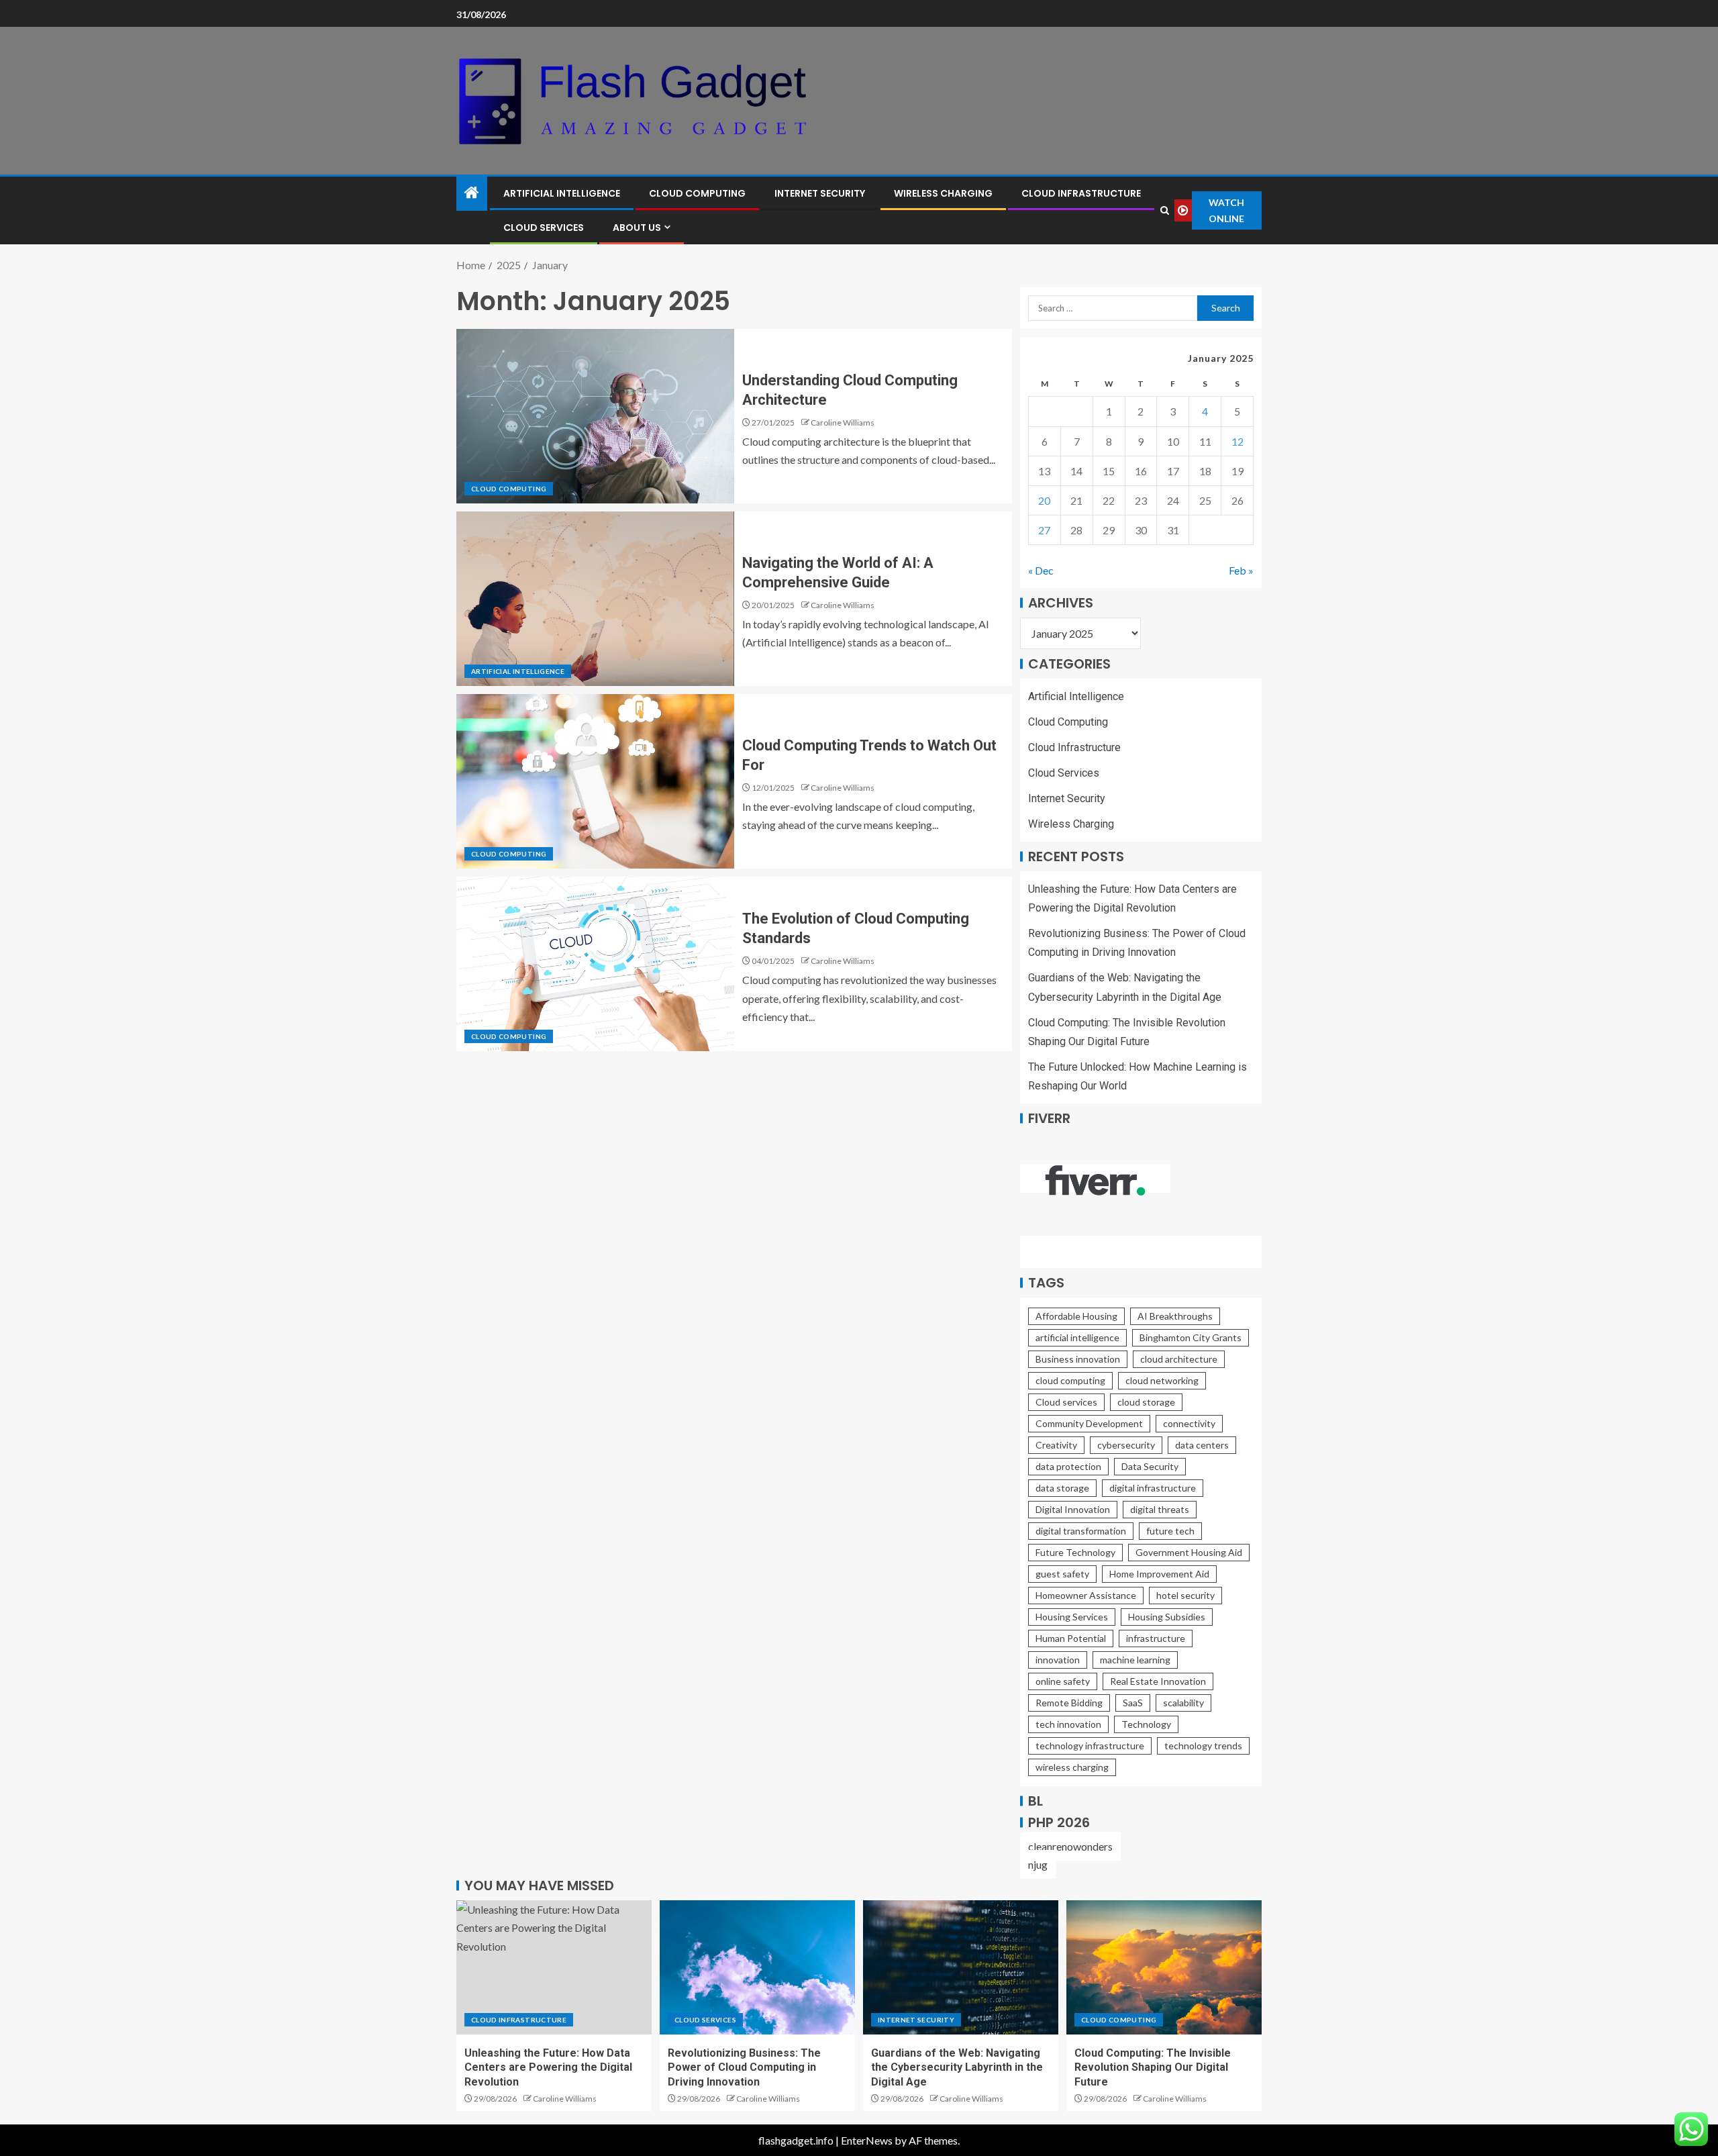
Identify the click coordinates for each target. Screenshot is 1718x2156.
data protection (1068, 1466)
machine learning (1135, 1660)
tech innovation (1068, 1724)
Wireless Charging (943, 193)
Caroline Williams (843, 423)
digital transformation (1081, 1531)
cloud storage (1146, 1402)
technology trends (1203, 1746)
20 (1044, 500)
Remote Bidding (1069, 1703)
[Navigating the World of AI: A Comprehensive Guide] (595, 599)
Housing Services (1072, 1617)
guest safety (1062, 1574)
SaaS (1133, 1703)
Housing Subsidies (1167, 1617)
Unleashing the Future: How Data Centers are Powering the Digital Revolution (548, 2067)
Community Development (1089, 1423)
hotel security (1185, 1595)
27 (1044, 530)
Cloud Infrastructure (1081, 193)
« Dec (1041, 570)
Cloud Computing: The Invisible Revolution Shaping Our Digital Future (1153, 2067)
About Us (637, 228)
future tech (1170, 1531)
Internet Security (820, 193)
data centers (1202, 1445)
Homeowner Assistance (1086, 1595)
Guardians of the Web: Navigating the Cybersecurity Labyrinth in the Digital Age (957, 2067)
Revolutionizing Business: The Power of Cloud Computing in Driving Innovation (744, 2067)
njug (1038, 1864)
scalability (1183, 1703)
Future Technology (1075, 1552)
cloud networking (1162, 1380)
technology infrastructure (1090, 1746)
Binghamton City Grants (1191, 1337)
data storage (1062, 1488)
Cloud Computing (697, 193)
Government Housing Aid (1189, 1552)
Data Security (1150, 1466)
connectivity (1189, 1423)
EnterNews (867, 2140)
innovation (1058, 1660)
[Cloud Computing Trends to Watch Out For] (595, 781)
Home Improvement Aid (1159, 1574)
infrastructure (1156, 1638)
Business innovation (1078, 1359)
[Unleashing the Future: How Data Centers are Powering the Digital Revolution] (554, 1967)
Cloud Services (544, 228)
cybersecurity (1126, 1445)
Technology (1146, 1724)
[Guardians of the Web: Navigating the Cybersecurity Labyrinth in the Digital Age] (961, 1967)
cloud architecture (1179, 1359)
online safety (1063, 1681)
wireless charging (1072, 1767)
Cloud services (1066, 1402)
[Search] (1164, 210)
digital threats (1160, 1509)
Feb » (1241, 570)
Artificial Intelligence (562, 193)
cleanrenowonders (1070, 1846)
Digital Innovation (1073, 1509)
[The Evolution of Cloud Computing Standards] (595, 964)
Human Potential (1071, 1638)
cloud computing (1070, 1380)
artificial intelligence (1077, 1337)
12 (1237, 441)
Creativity (1056, 1445)
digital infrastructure (1153, 1488)
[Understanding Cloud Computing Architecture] (595, 416)
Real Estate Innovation (1158, 1681)
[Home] (472, 193)
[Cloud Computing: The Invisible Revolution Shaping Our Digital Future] (1164, 1967)
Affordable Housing (1076, 1316)
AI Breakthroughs (1175, 1316)
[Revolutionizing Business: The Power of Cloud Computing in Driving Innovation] (757, 1967)
